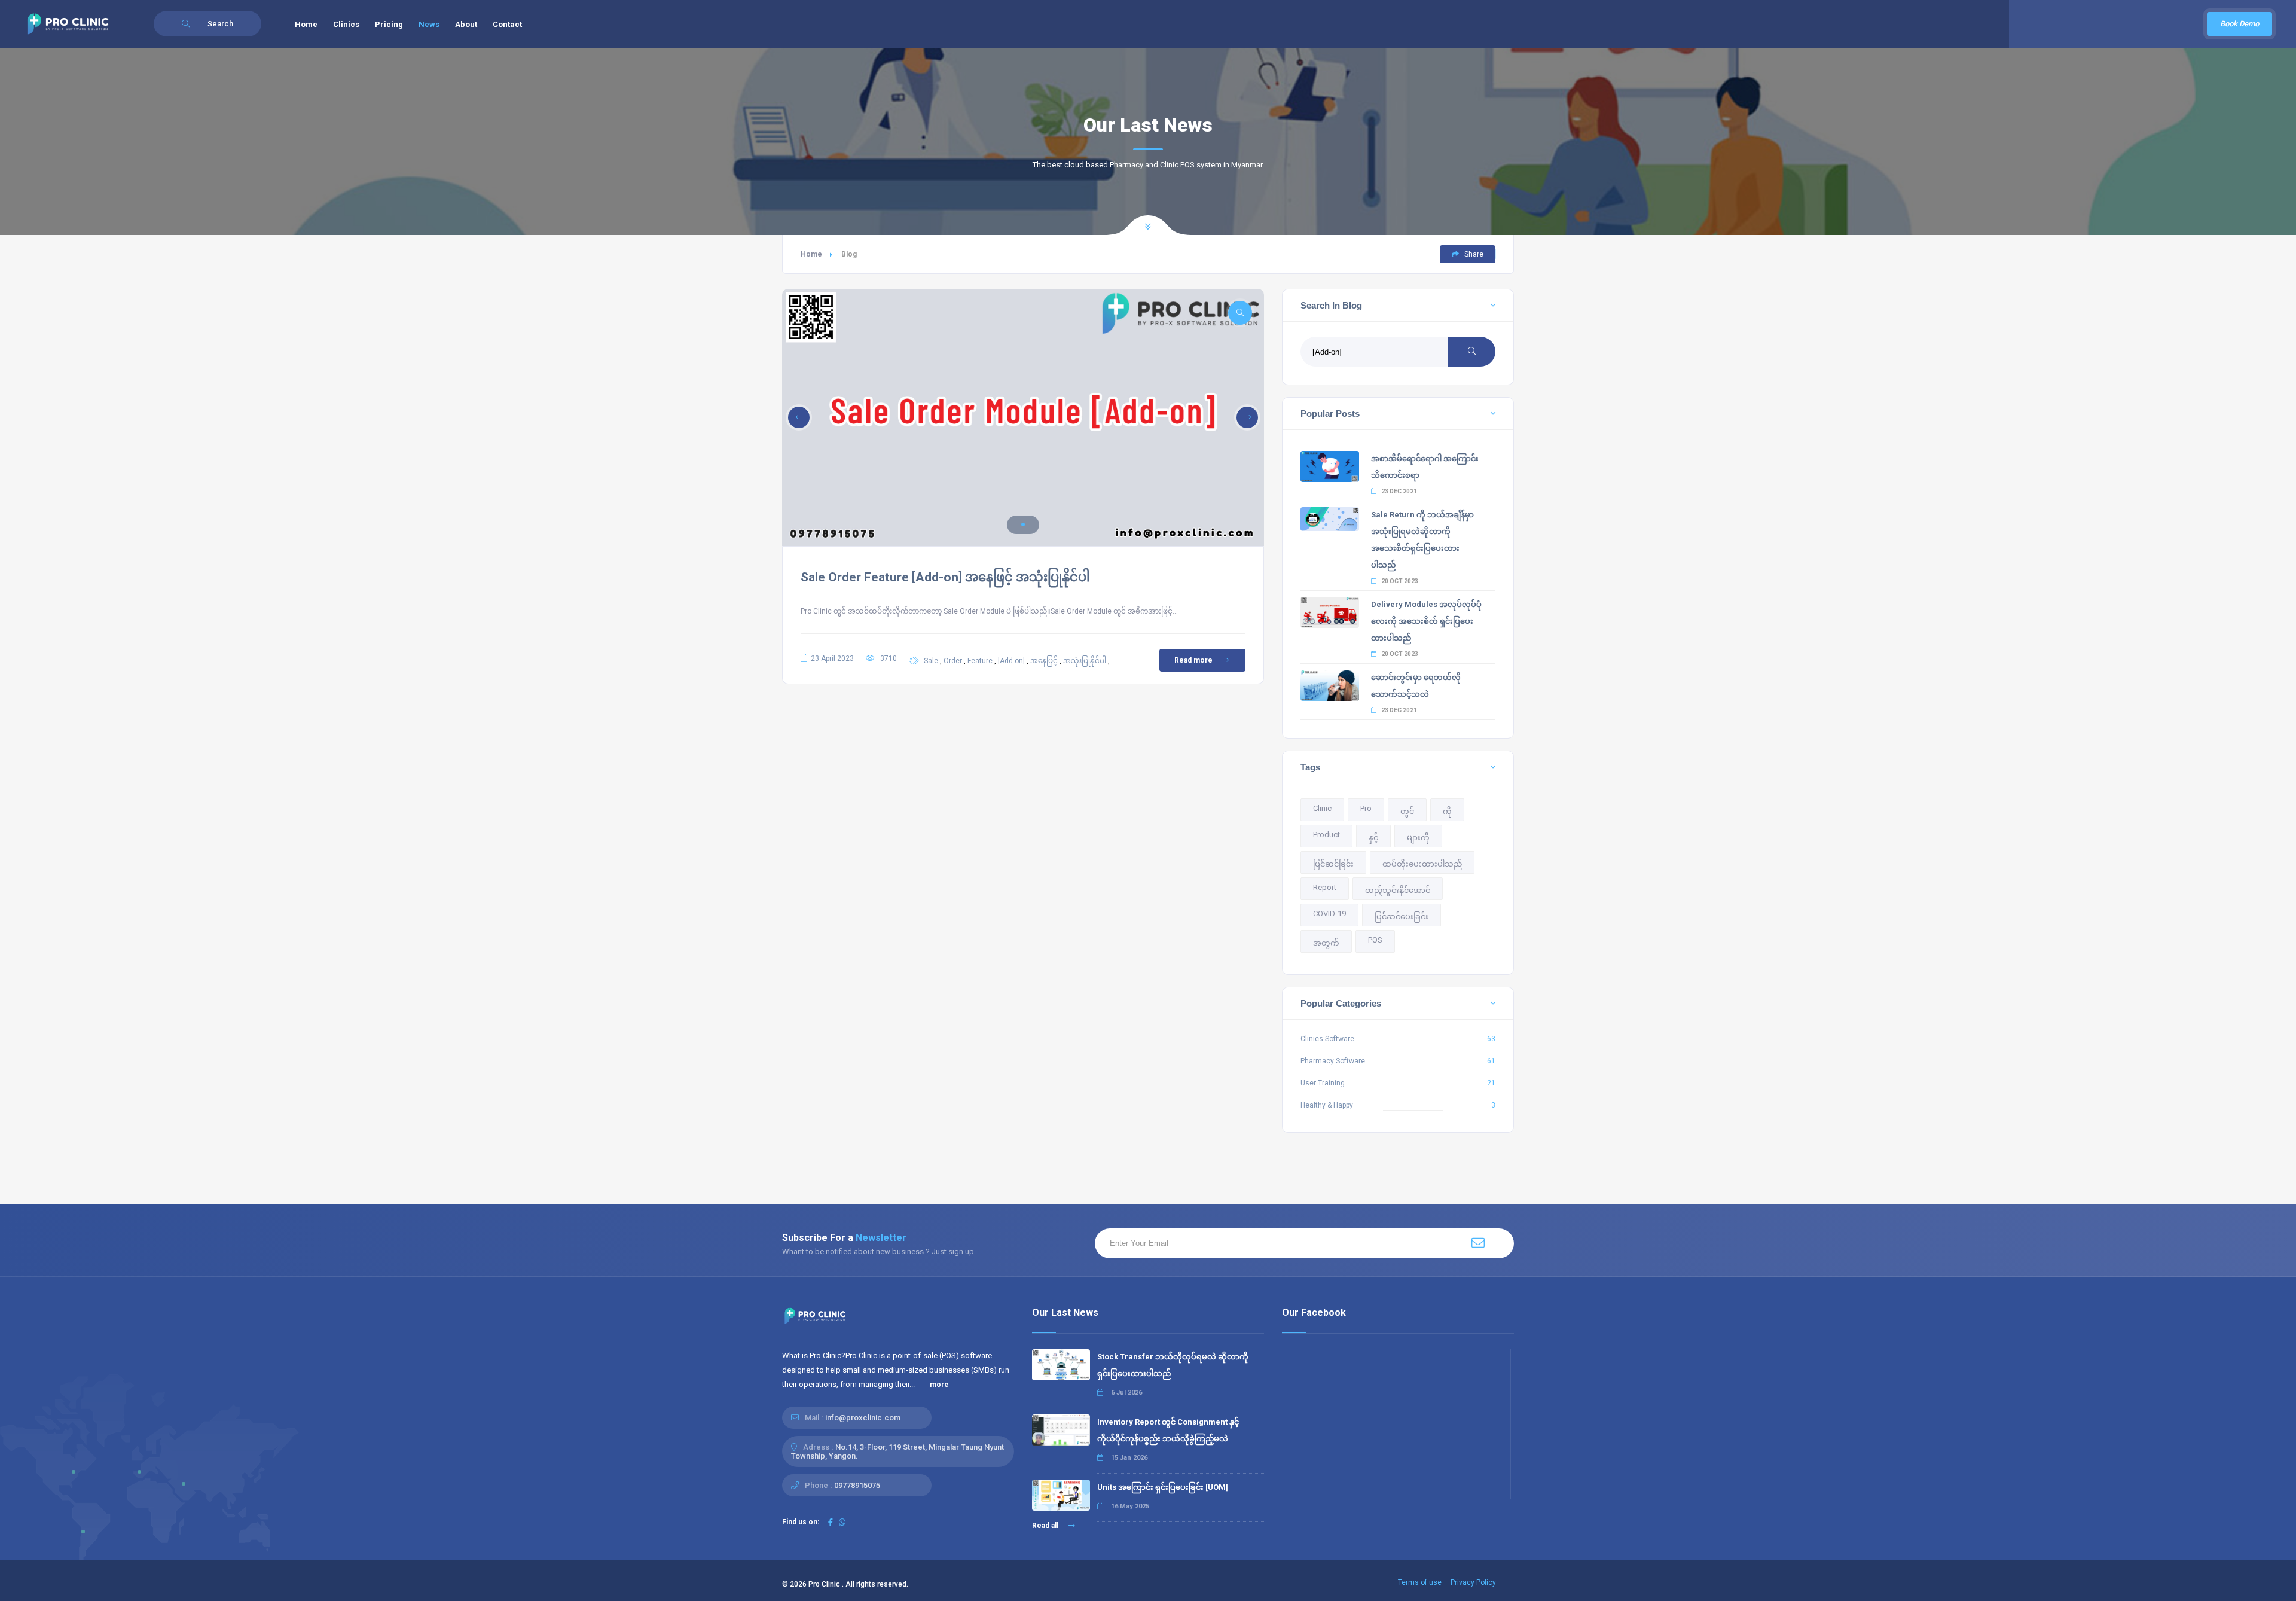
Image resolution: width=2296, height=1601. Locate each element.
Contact (507, 24)
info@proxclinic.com (863, 1418)
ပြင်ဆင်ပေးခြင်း (1402, 917)
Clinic (1322, 808)
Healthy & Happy (1327, 1105)
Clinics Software (1327, 1039)
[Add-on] (1011, 661)
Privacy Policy (1473, 1582)
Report (1325, 887)
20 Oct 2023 (1399, 581)
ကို (1447, 811)
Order (953, 661)
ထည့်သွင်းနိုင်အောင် (1398, 890)
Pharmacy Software (1333, 1061)
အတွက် (1326, 943)
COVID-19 (1329, 914)
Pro (1366, 808)
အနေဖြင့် (1044, 661)
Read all (1046, 1526)
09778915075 (857, 1485)
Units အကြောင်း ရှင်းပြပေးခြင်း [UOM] (1163, 1487)
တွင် (1407, 811)
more (939, 1385)
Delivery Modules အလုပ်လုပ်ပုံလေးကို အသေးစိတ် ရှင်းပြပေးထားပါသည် (1426, 621)
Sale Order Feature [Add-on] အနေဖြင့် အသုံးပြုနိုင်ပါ (945, 577)
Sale (931, 661)
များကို (1418, 838)
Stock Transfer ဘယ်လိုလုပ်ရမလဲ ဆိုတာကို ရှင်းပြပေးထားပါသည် (1173, 1365)
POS (1375, 940)
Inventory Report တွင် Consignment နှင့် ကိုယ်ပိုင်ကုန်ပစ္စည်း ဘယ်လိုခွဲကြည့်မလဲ (1168, 1430)
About (466, 24)
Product (1326, 835)
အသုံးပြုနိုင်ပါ (1085, 661)
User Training (1323, 1083)
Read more (1193, 660)
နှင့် (1373, 838)
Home (306, 24)
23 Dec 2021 (1399, 491)
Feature (980, 661)
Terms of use (1420, 1582)
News (429, 24)
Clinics (346, 24)
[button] (1023, 524)
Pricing (389, 24)
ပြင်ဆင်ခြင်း (1333, 864)
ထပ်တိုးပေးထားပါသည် (1422, 864)
